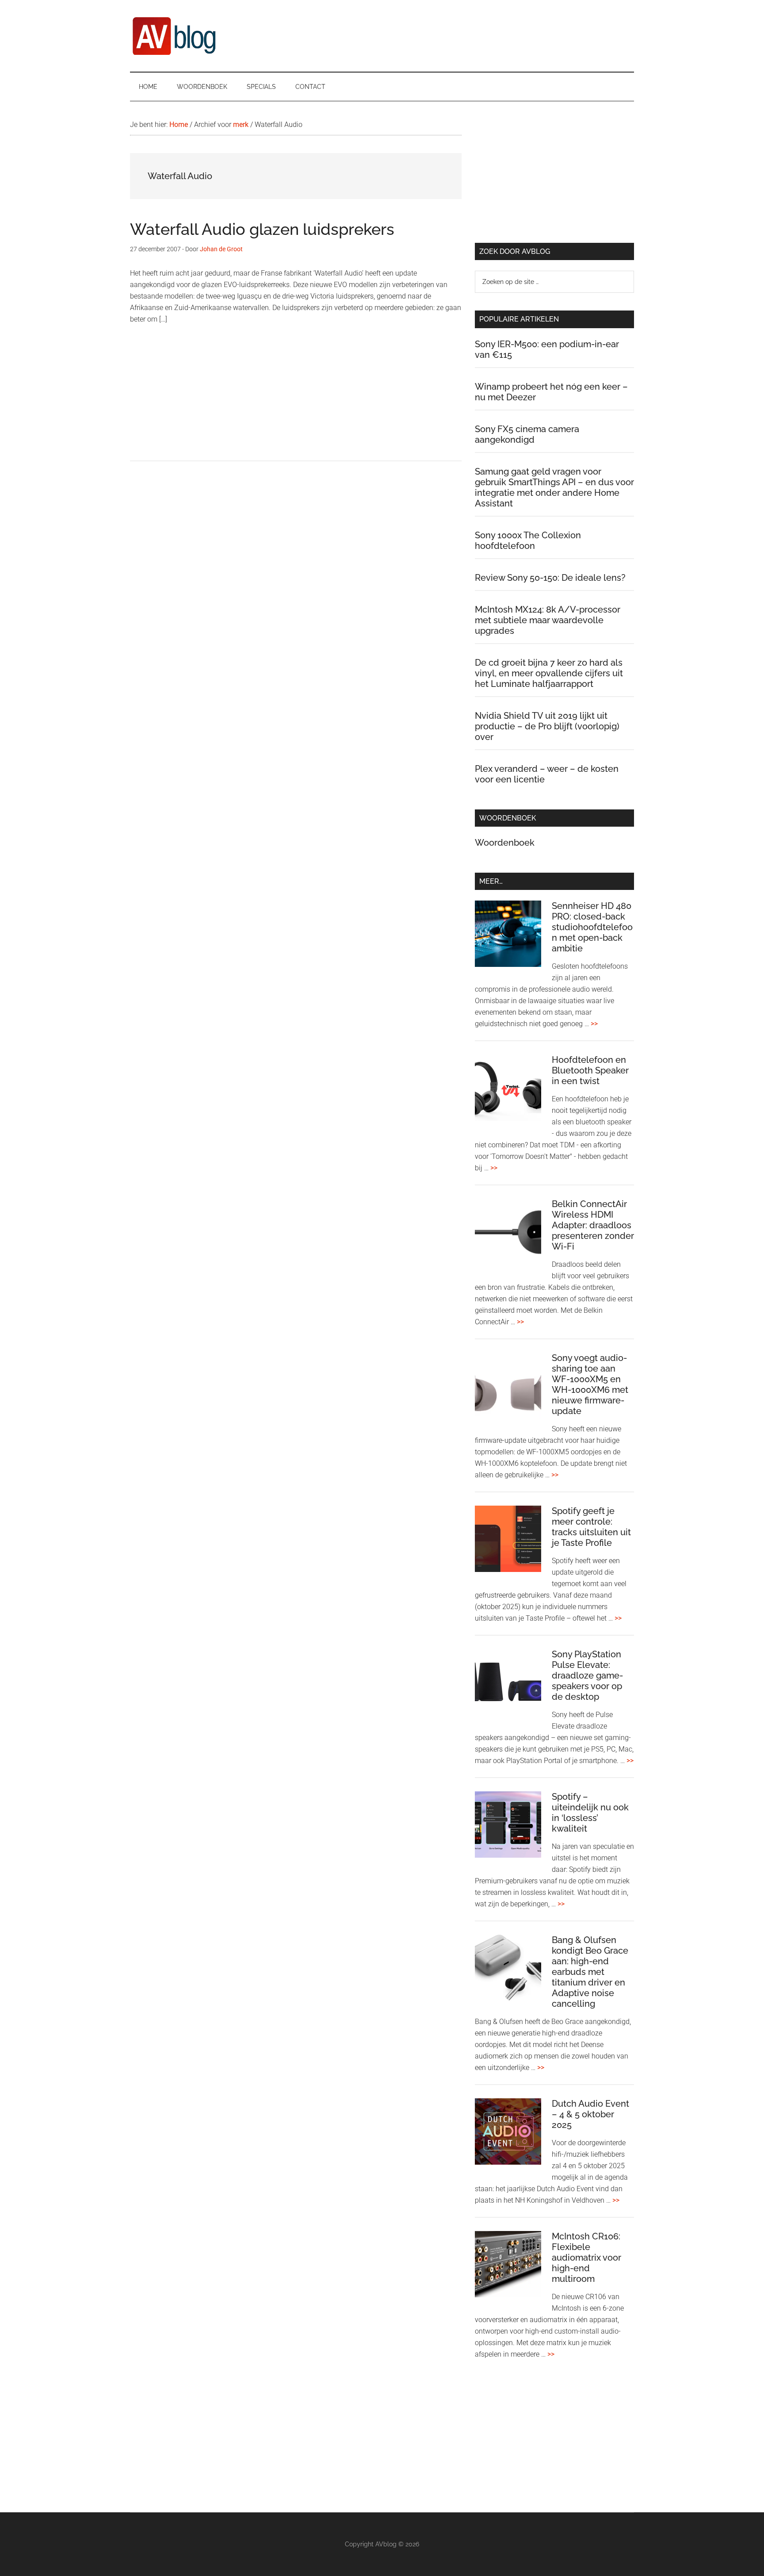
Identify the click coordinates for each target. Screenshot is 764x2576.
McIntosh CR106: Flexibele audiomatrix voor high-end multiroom (586, 2258)
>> (594, 1024)
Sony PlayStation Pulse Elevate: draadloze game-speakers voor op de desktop (587, 1675)
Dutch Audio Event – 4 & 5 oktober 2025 (590, 2114)
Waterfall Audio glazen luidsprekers (262, 229)
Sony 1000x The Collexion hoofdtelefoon (528, 540)
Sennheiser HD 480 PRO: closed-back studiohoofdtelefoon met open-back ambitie (592, 927)
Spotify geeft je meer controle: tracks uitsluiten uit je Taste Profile (591, 1527)
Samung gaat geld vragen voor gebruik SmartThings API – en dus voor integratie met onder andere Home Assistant (554, 487)
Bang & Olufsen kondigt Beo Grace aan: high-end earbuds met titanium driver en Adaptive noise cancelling (590, 1972)
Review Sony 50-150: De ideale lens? (550, 578)
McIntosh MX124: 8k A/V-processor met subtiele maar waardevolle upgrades (548, 620)
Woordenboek (505, 843)
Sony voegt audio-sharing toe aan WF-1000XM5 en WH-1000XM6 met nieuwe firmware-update (590, 1384)
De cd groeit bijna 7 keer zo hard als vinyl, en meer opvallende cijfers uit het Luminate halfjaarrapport (549, 673)
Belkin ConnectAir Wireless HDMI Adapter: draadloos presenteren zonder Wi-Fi (593, 1225)
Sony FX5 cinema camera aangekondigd (527, 434)
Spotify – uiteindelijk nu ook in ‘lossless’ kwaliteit (590, 1813)
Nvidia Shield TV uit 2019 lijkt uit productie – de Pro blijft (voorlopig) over (547, 726)
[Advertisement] (296, 399)
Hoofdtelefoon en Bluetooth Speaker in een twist (590, 1070)
